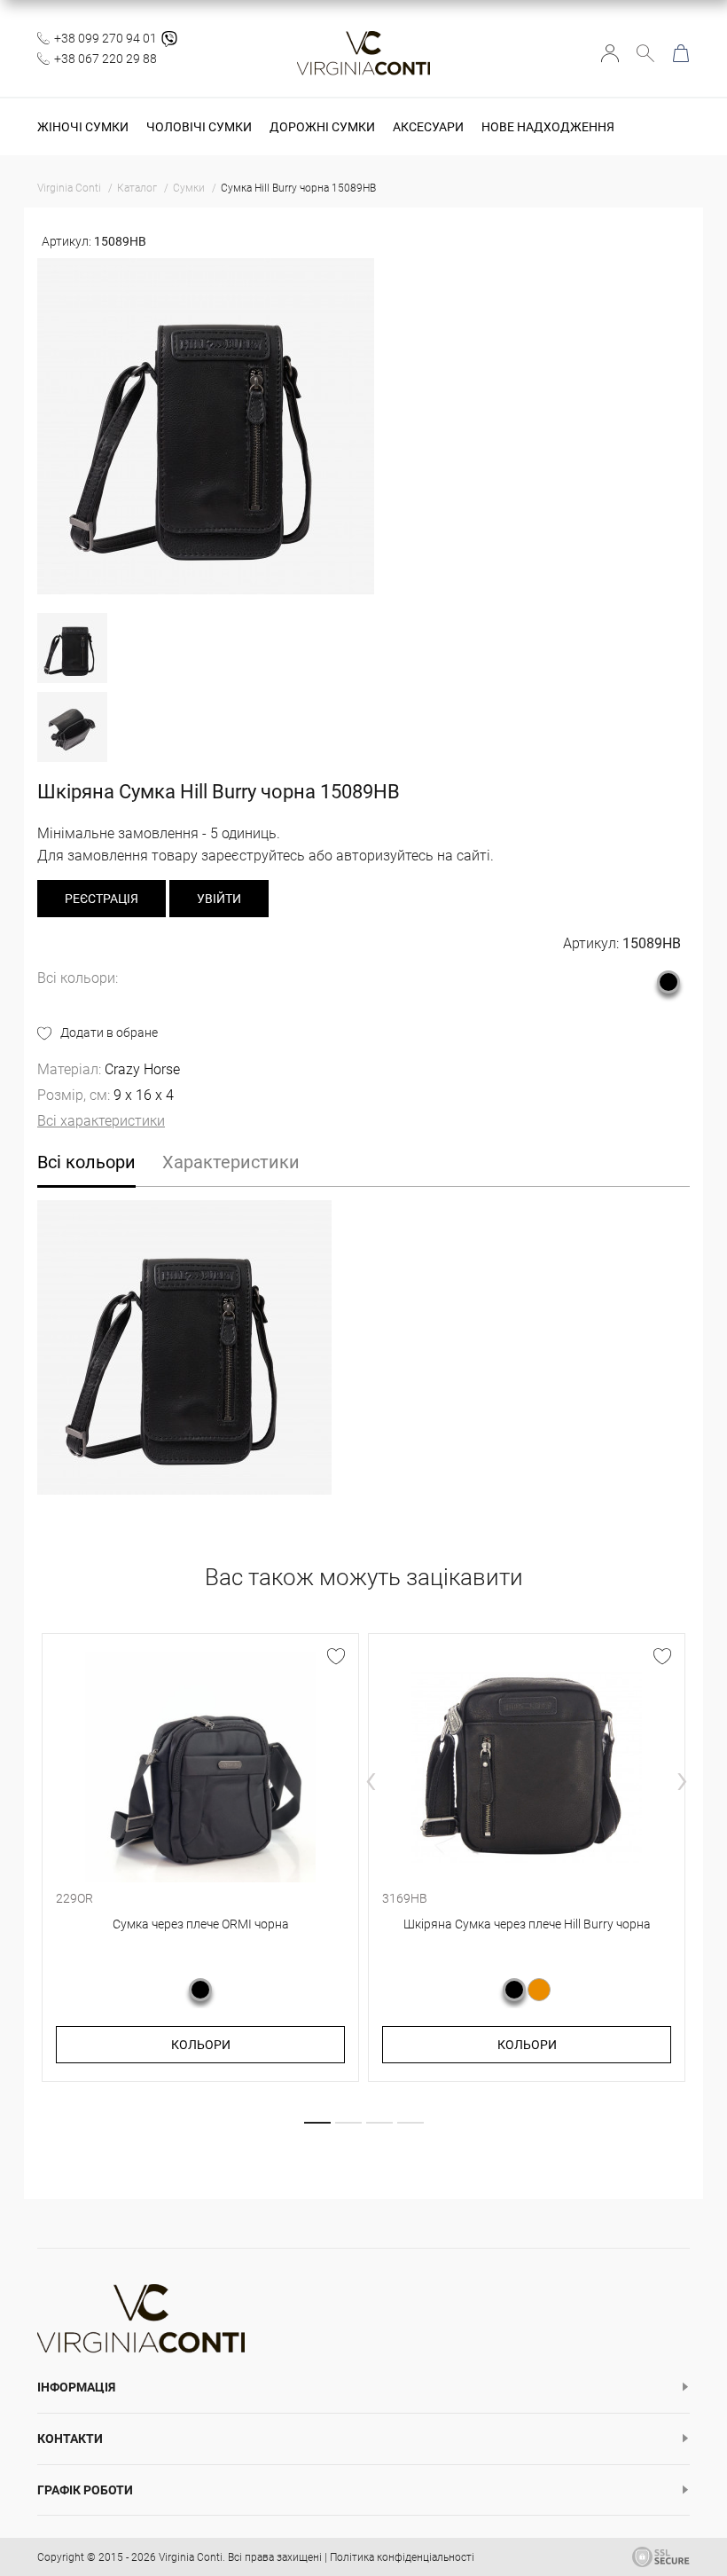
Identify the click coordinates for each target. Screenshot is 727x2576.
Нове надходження (548, 127)
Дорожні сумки (322, 127)
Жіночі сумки (83, 127)
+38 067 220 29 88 (106, 59)
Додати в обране (109, 1033)
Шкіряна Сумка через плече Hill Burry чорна (527, 1924)
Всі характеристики (101, 1121)
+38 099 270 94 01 (106, 38)
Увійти (610, 53)
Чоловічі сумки (199, 127)
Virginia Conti (191, 2557)
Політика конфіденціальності (402, 2557)
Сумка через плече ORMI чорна (201, 1924)
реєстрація (102, 899)
